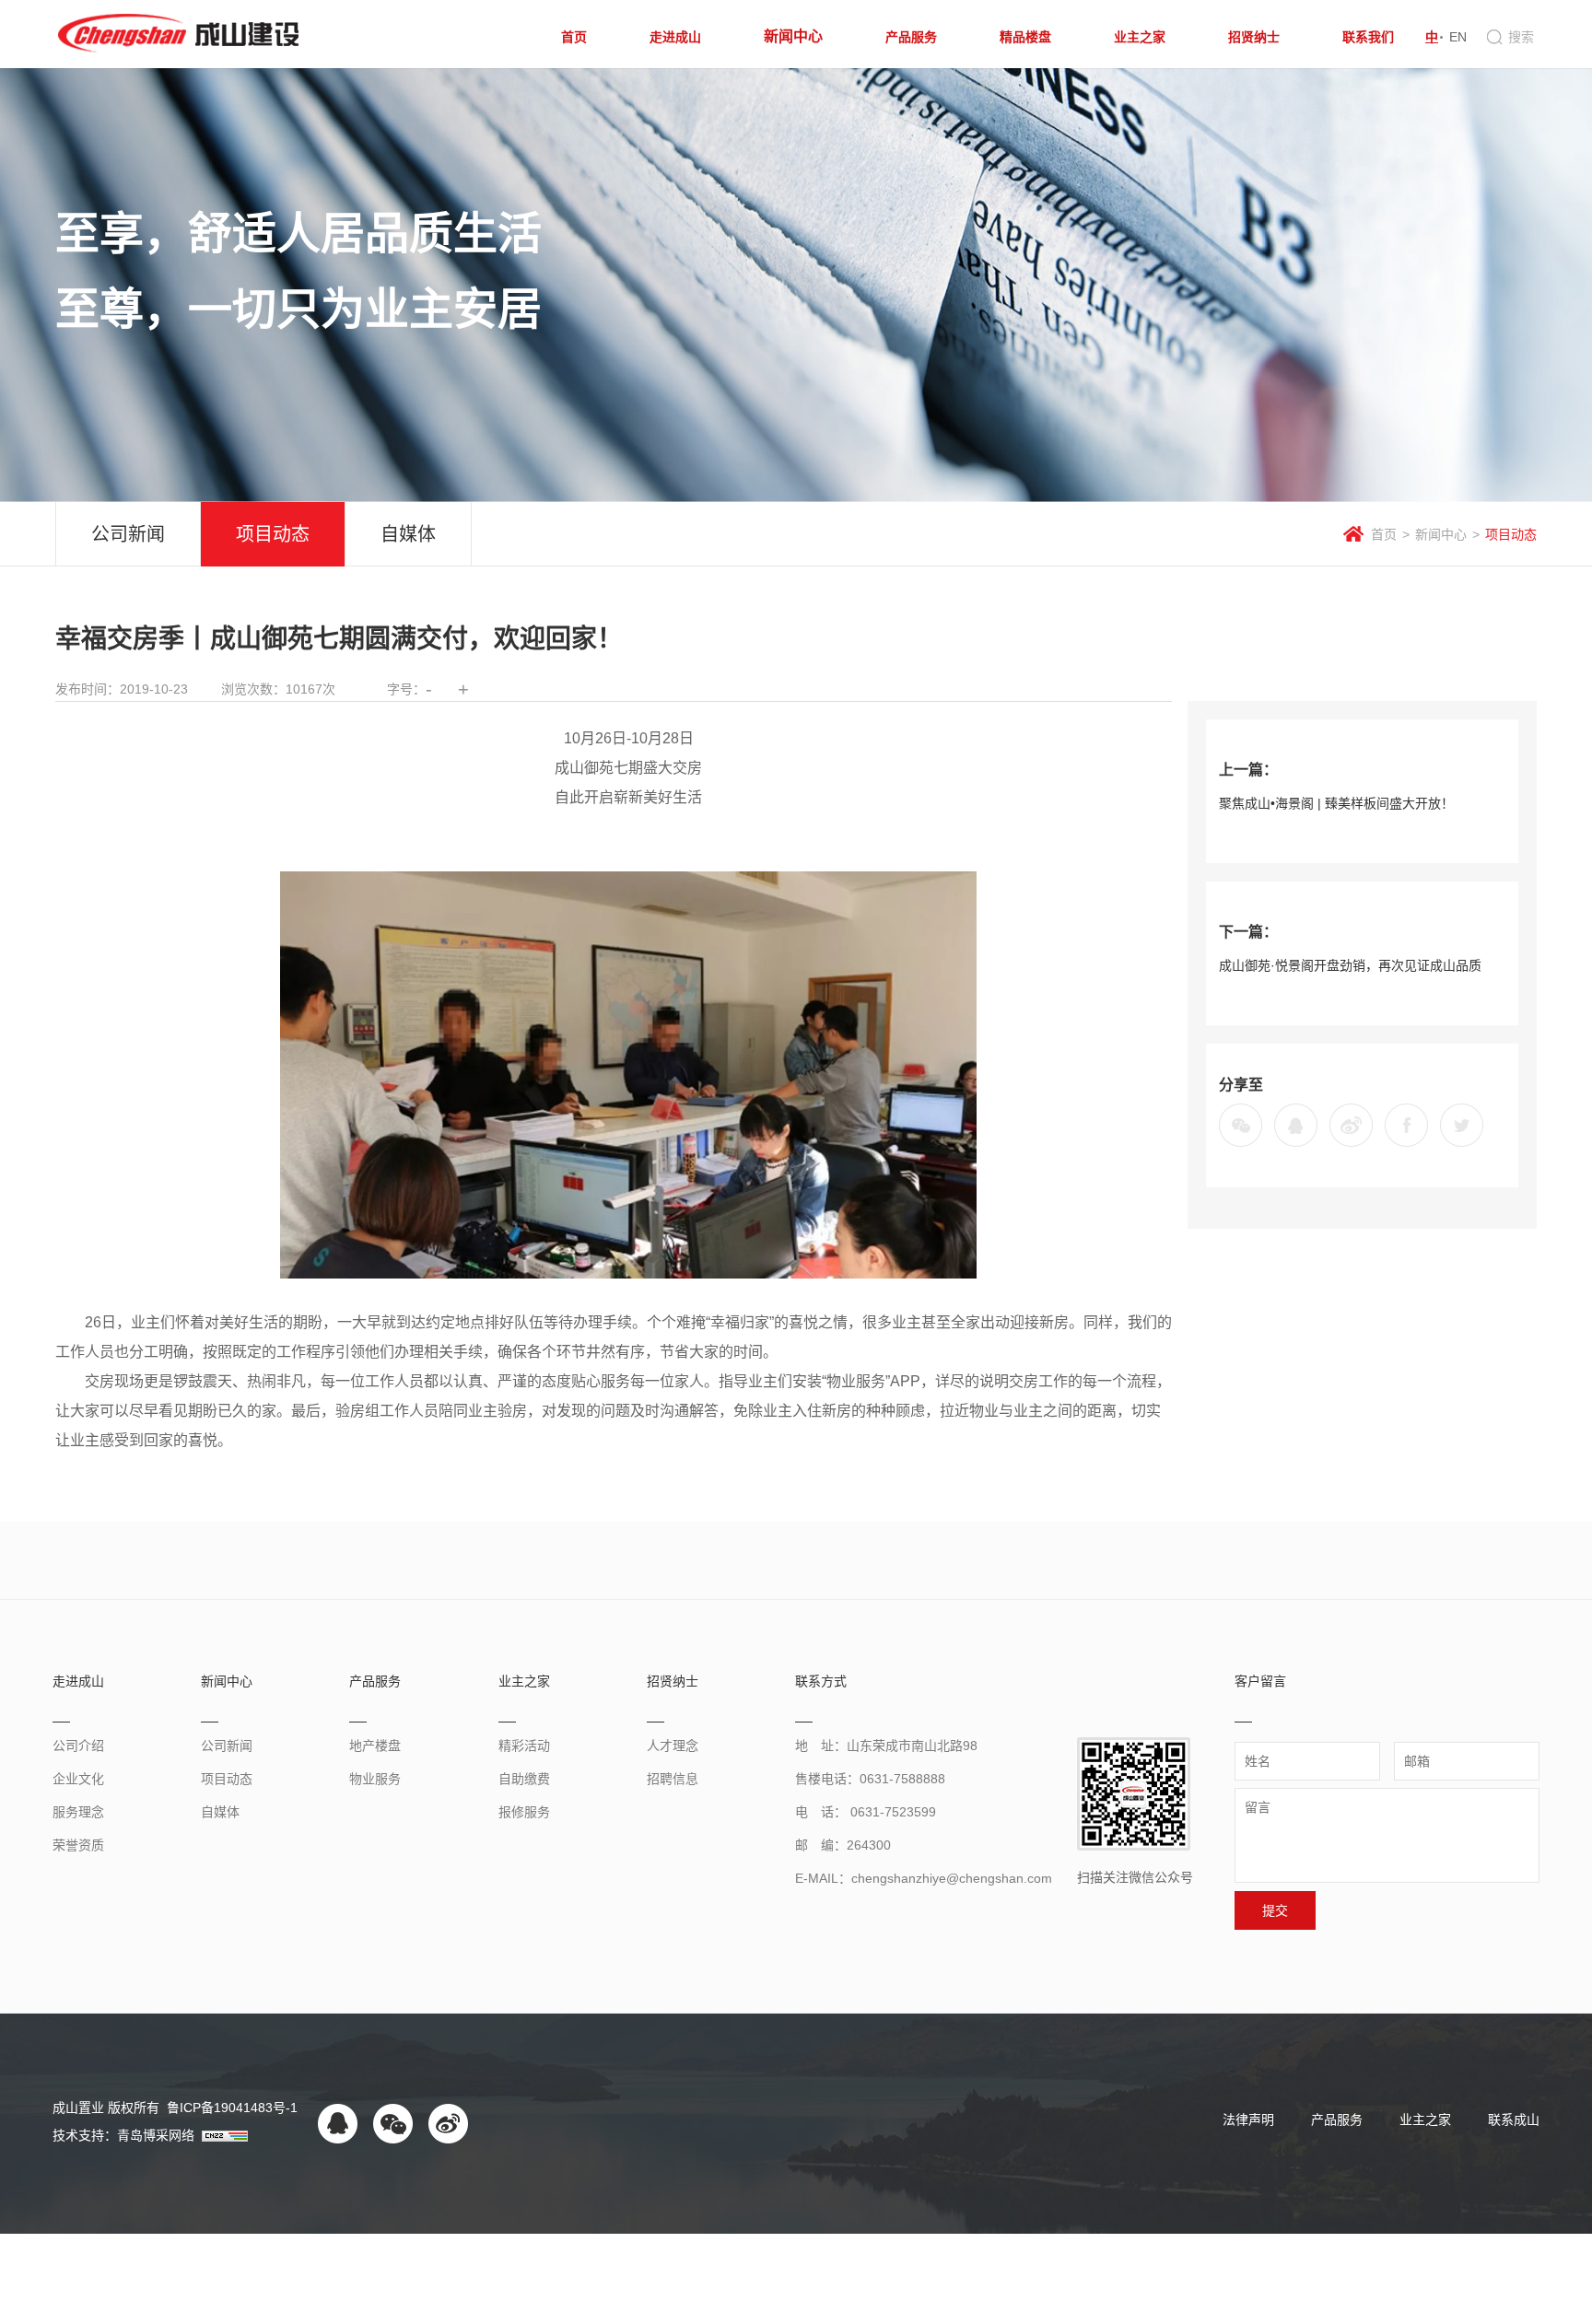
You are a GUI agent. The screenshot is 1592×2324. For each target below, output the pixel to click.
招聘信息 (673, 1779)
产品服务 (1337, 2120)
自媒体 (408, 534)
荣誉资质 (78, 1845)
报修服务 (524, 1812)
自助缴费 (524, 1779)
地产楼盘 (375, 1746)
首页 (1384, 534)
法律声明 (1248, 2120)
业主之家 (1425, 2120)
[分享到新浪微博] (1351, 1125)
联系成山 (1514, 2120)
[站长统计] (225, 2135)
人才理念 (673, 1746)
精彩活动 (524, 1746)
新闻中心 (1441, 534)
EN (1458, 37)
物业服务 (375, 1779)
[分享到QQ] (338, 2124)
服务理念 (78, 1812)
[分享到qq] (1296, 1125)
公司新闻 (128, 534)
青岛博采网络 (156, 2135)
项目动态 (273, 534)
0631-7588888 (902, 1779)
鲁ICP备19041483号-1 (230, 2108)
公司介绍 (78, 1746)
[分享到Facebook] (1406, 1125)
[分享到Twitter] (1462, 1125)
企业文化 (78, 1779)
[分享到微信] (1241, 1125)
